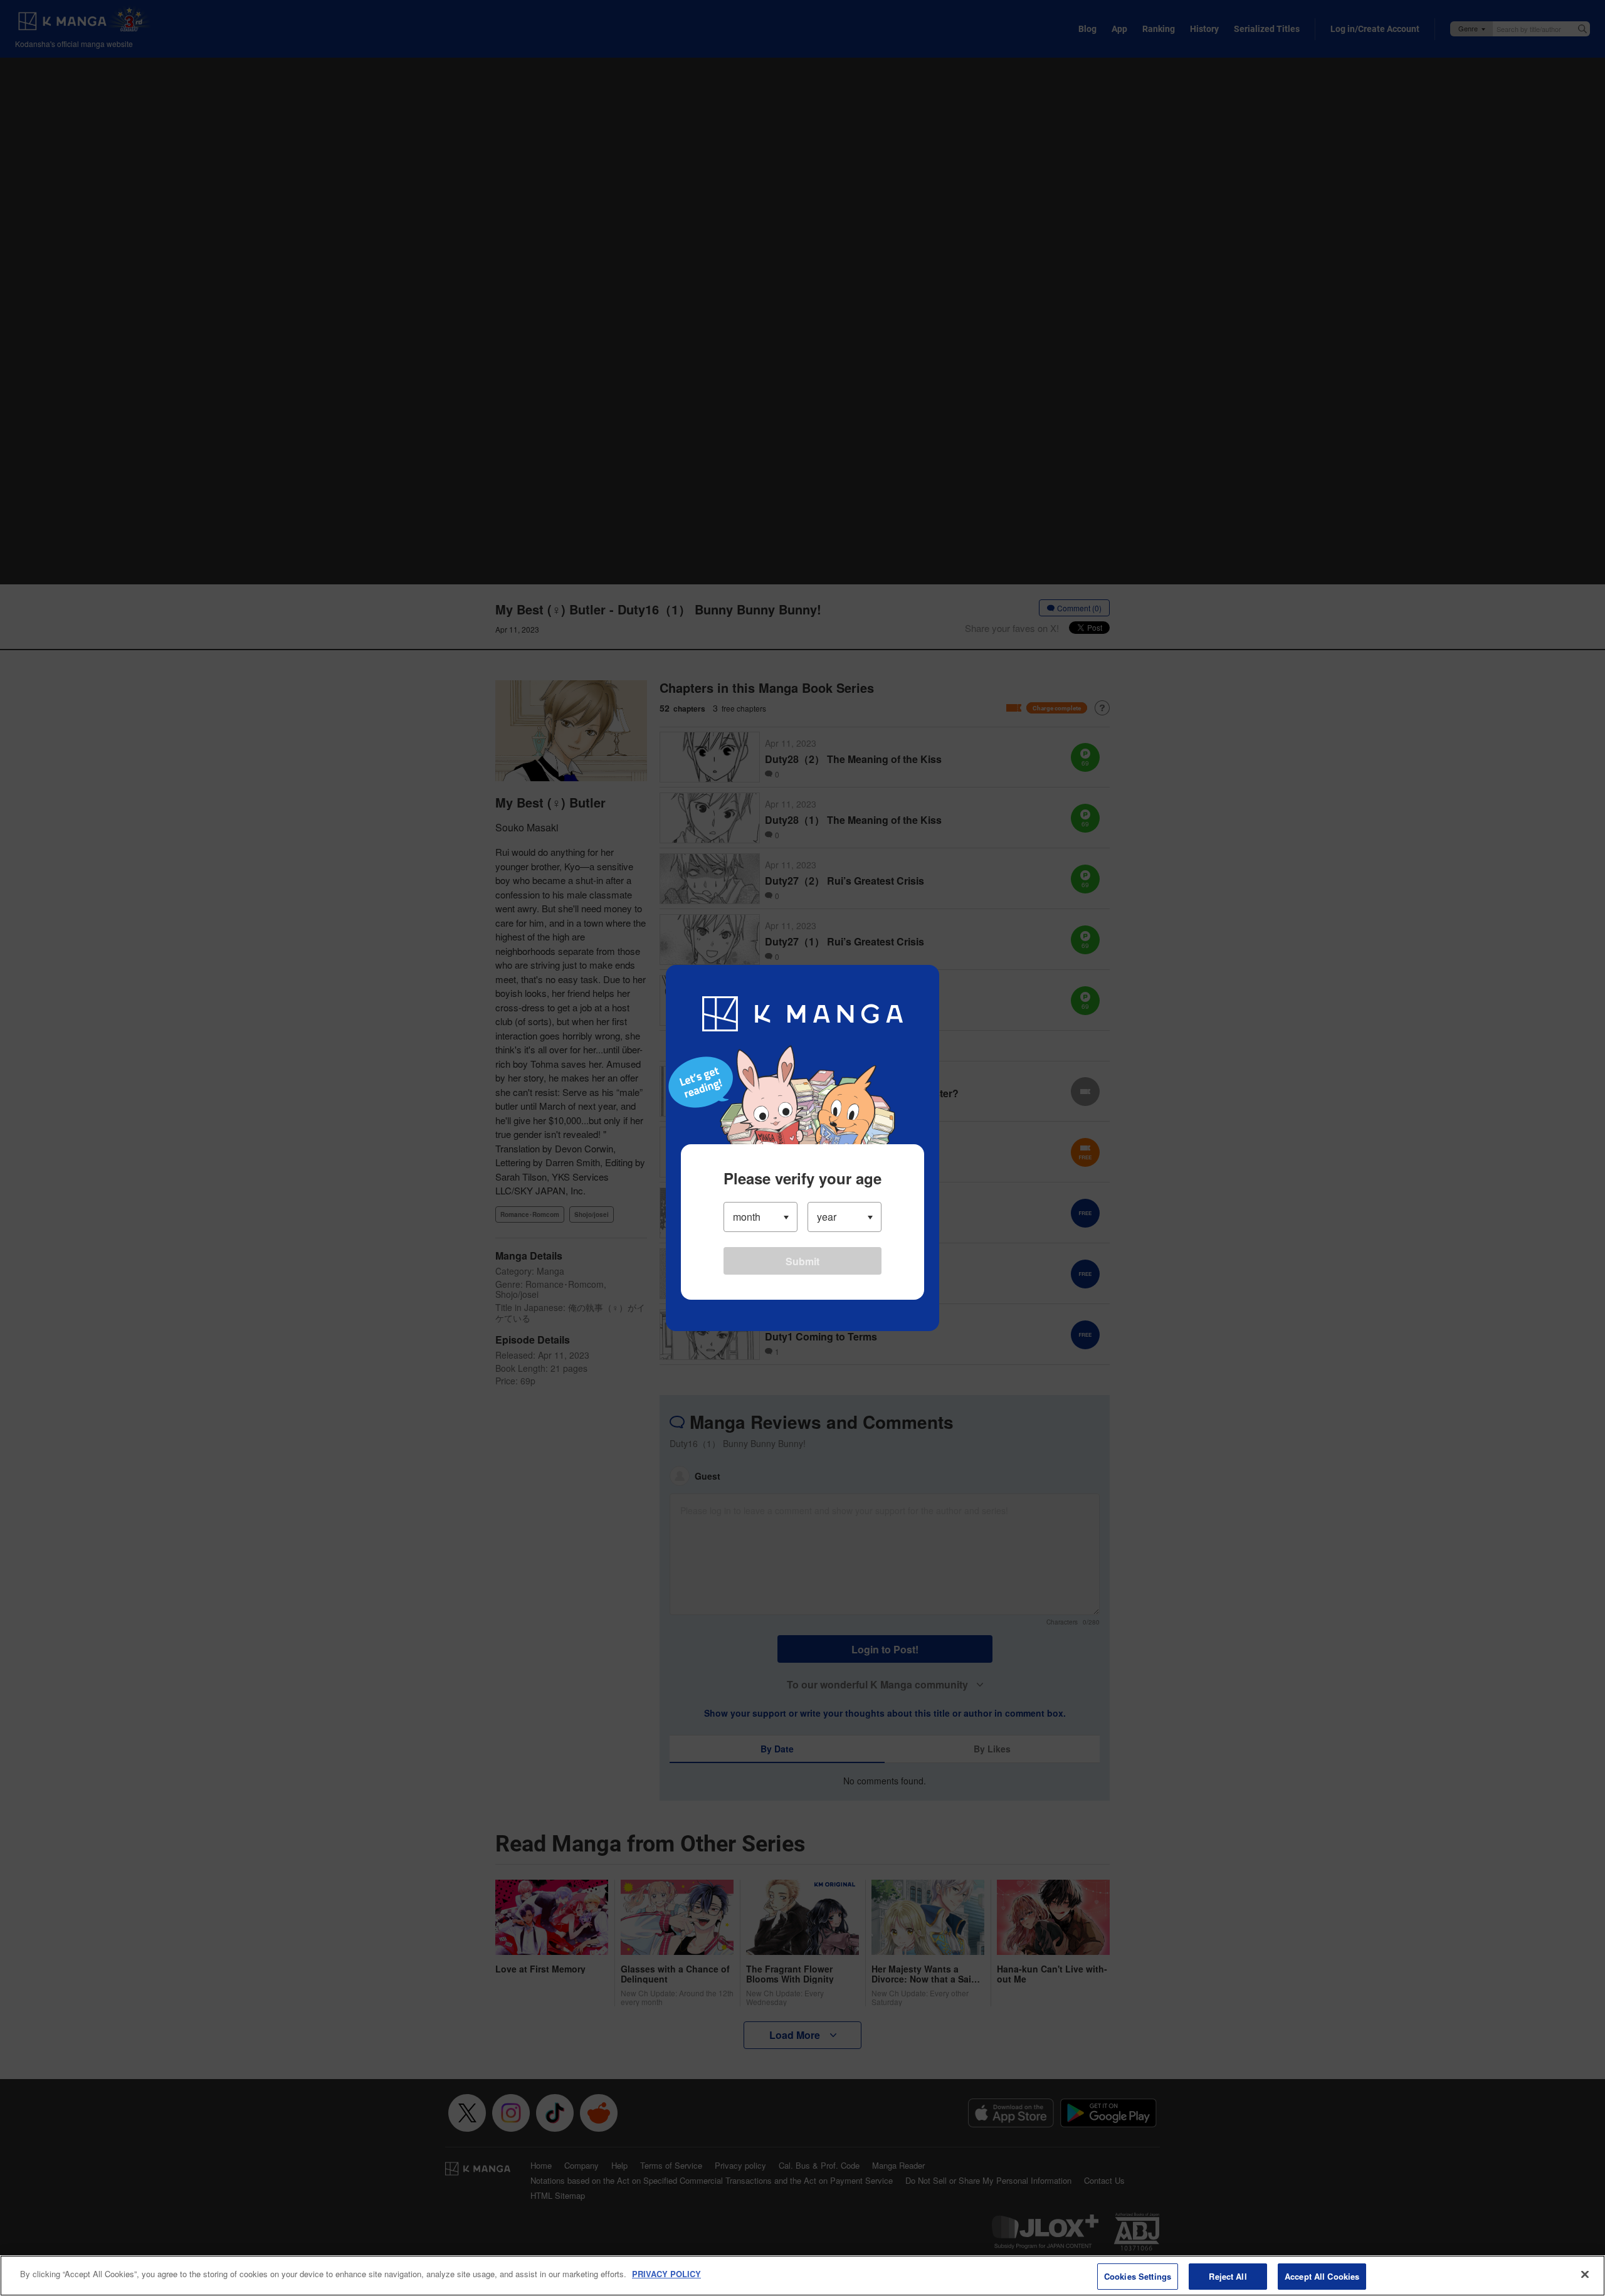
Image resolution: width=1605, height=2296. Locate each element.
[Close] (1585, 2274)
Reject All (1228, 2276)
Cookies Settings (1138, 2276)
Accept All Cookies (1322, 2276)
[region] (802, 2276)
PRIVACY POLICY (666, 2274)
